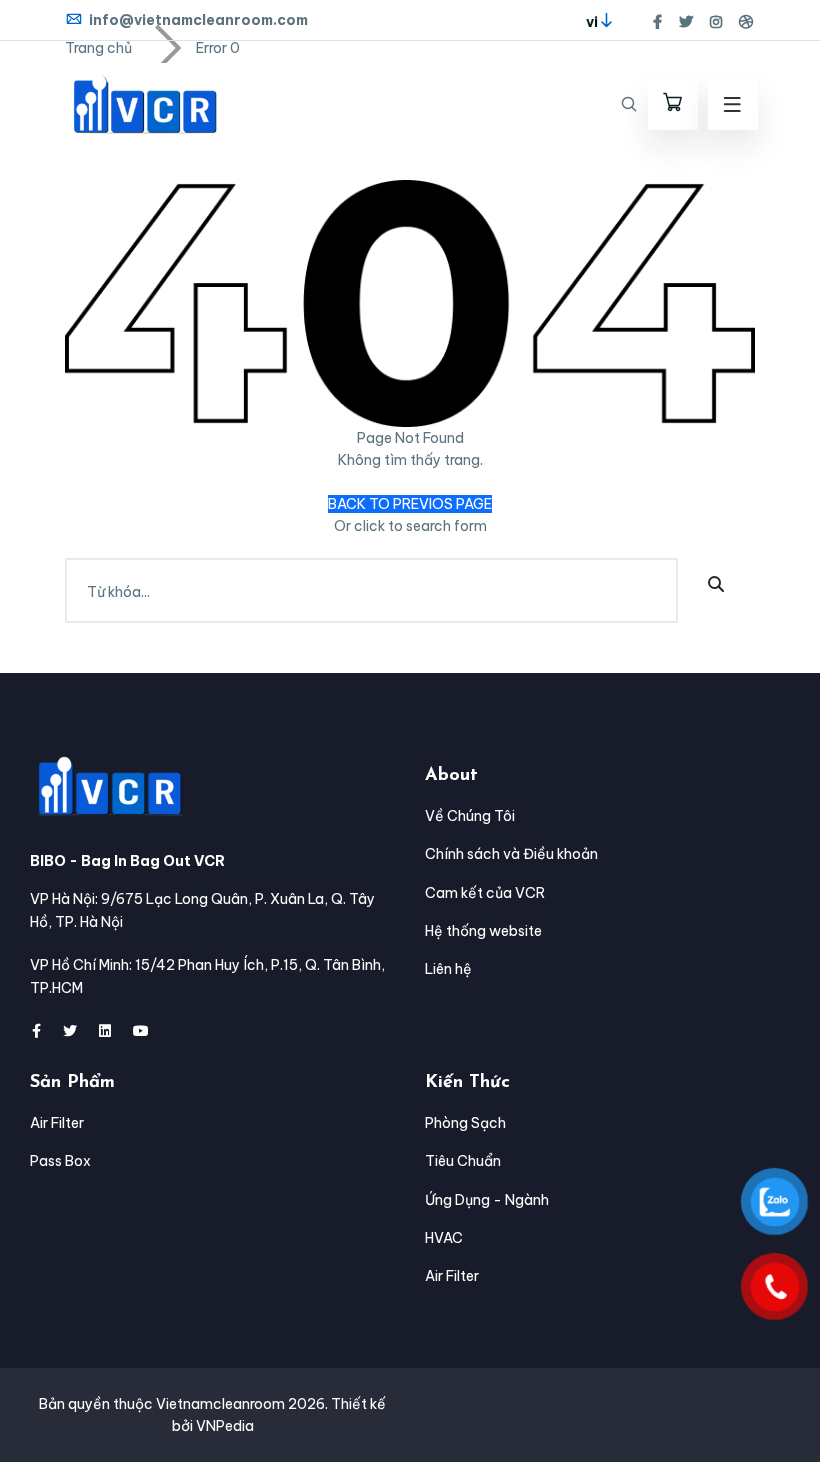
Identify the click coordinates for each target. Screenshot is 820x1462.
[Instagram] (716, 22)
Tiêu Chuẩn (463, 1161)
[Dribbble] (746, 22)
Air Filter (57, 1123)
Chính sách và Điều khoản (511, 854)
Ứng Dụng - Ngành (487, 1200)
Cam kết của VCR (485, 893)
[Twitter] (686, 22)
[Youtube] (141, 1031)
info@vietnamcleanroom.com (198, 20)
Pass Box (60, 1161)
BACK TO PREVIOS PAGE (410, 504)
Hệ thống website (483, 931)
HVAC (444, 1238)
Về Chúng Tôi (470, 816)
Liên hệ (448, 969)
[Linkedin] (105, 1031)
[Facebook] (657, 22)
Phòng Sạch (465, 1123)
